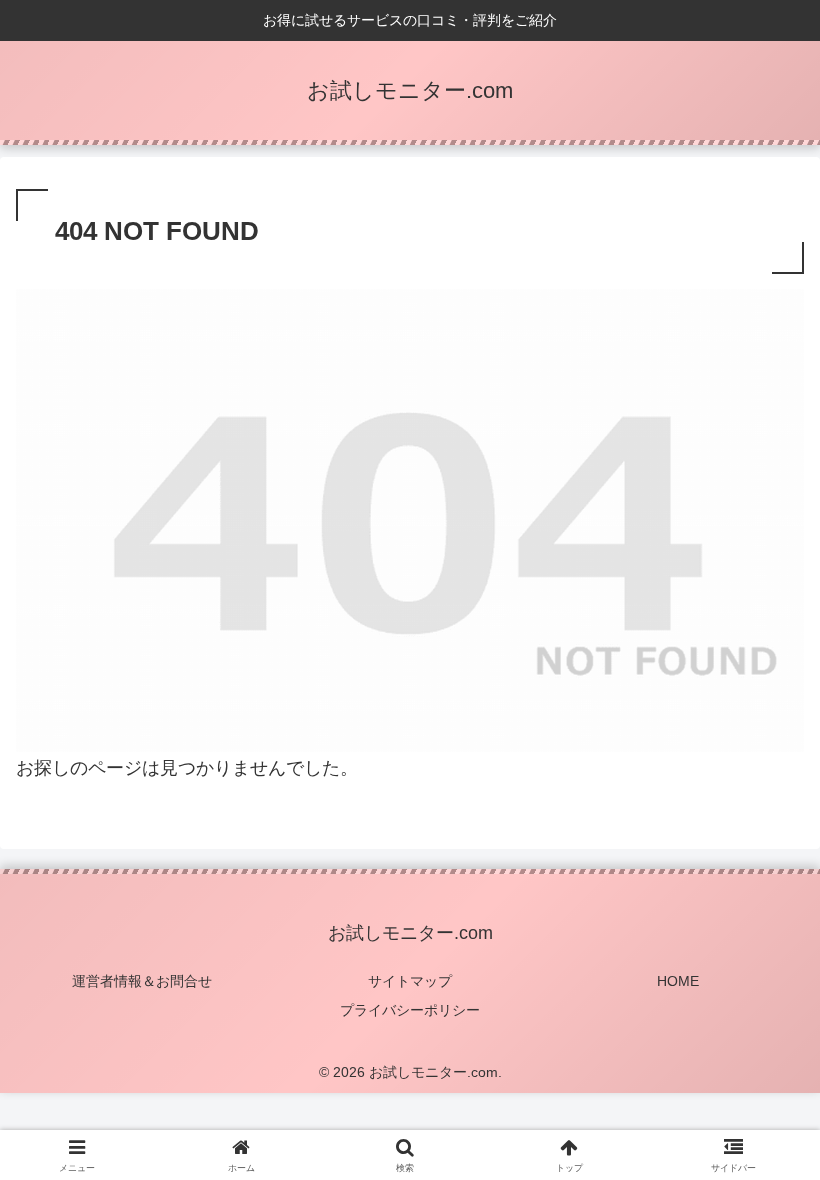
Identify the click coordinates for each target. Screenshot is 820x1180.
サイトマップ (410, 981)
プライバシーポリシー (410, 1010)
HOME (678, 981)
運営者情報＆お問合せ (142, 981)
